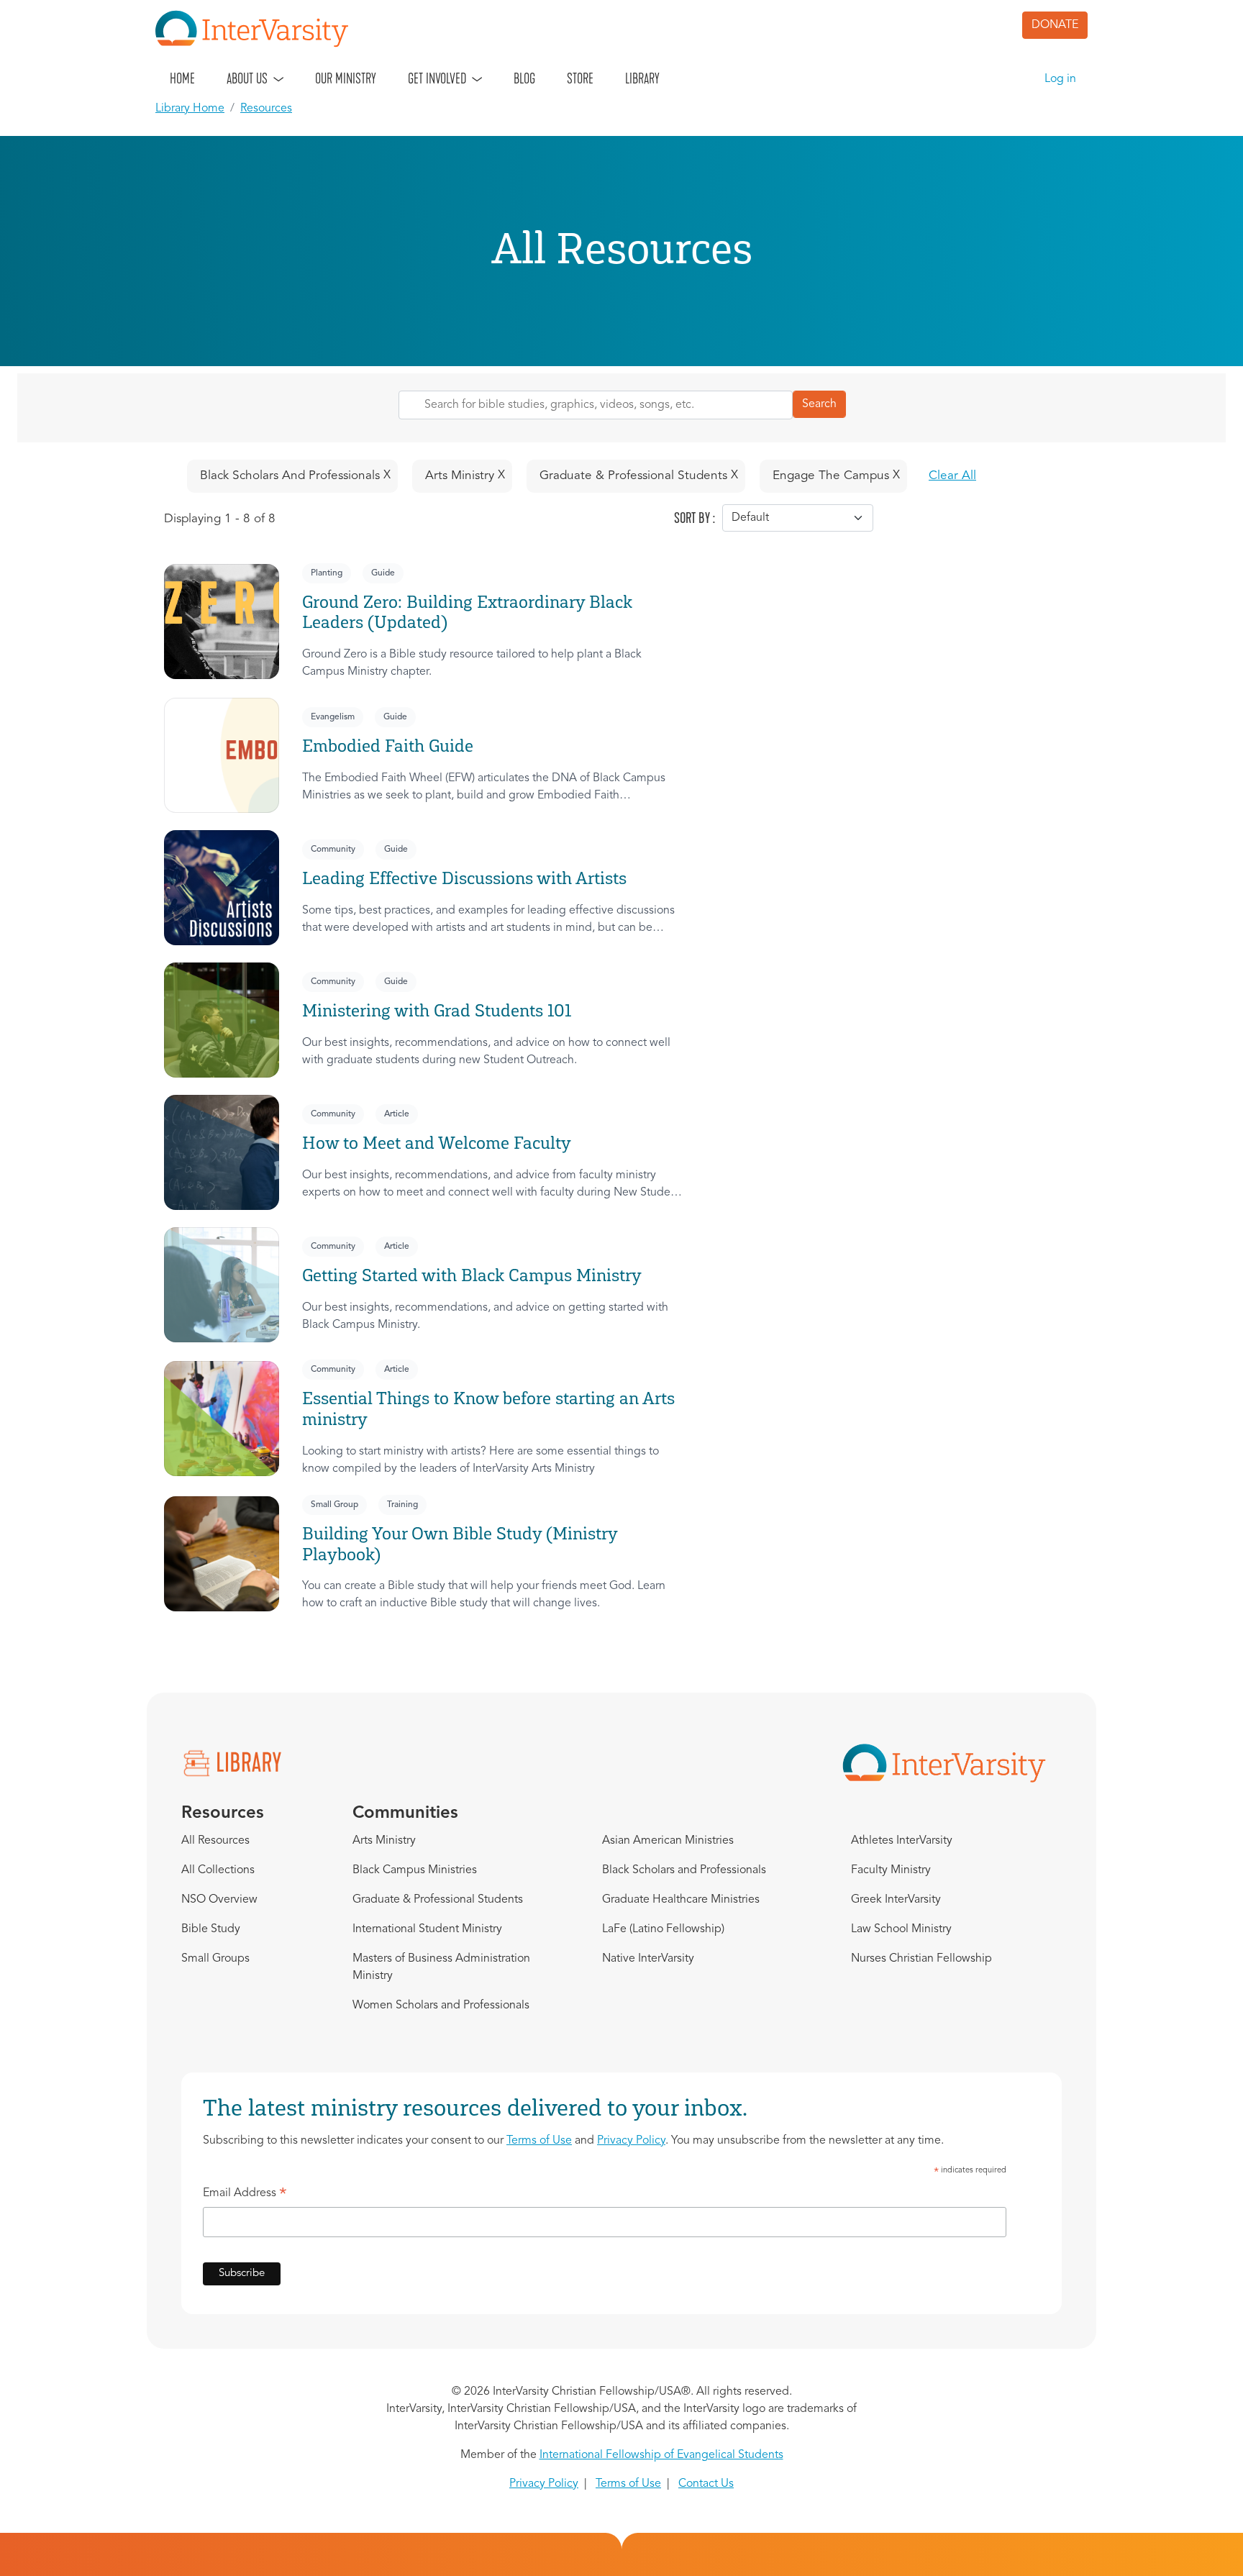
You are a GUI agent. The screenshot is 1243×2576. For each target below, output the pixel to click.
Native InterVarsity (648, 1959)
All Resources (215, 1841)
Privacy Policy (631, 2141)
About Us (247, 78)
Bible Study (211, 1929)
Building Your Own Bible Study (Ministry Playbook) (460, 1544)
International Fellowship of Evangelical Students (661, 2455)
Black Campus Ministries (415, 1870)
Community (333, 850)
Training (402, 1505)
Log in (1060, 79)
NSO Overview (219, 1900)
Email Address (245, 2195)
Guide (383, 573)
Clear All (952, 476)
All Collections (218, 1870)
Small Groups (215, 1959)
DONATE (1055, 25)
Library (642, 78)
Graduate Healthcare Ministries (681, 1900)
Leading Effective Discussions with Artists (464, 878)
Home (182, 78)
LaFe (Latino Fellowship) (663, 1929)
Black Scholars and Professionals (684, 1870)
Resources (266, 109)
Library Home (190, 109)
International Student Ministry (427, 1929)
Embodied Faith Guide (388, 746)
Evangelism (333, 717)
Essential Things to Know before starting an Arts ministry (488, 1408)
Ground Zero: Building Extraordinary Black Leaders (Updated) (467, 612)
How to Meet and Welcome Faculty (437, 1143)
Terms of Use (539, 2141)
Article (397, 1114)
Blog (524, 78)
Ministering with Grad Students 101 (437, 1010)
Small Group (334, 1505)
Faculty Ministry (891, 1870)
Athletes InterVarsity (902, 1841)
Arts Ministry (384, 1841)
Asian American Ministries (668, 1841)
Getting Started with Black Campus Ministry (472, 1275)
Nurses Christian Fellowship (921, 1959)
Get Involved (437, 78)
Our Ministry (346, 78)
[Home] (258, 29)
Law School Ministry (901, 1929)
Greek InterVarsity (896, 1900)
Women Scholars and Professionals (441, 2006)
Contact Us (706, 2484)
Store (580, 78)
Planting (327, 573)
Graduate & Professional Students (438, 1900)
